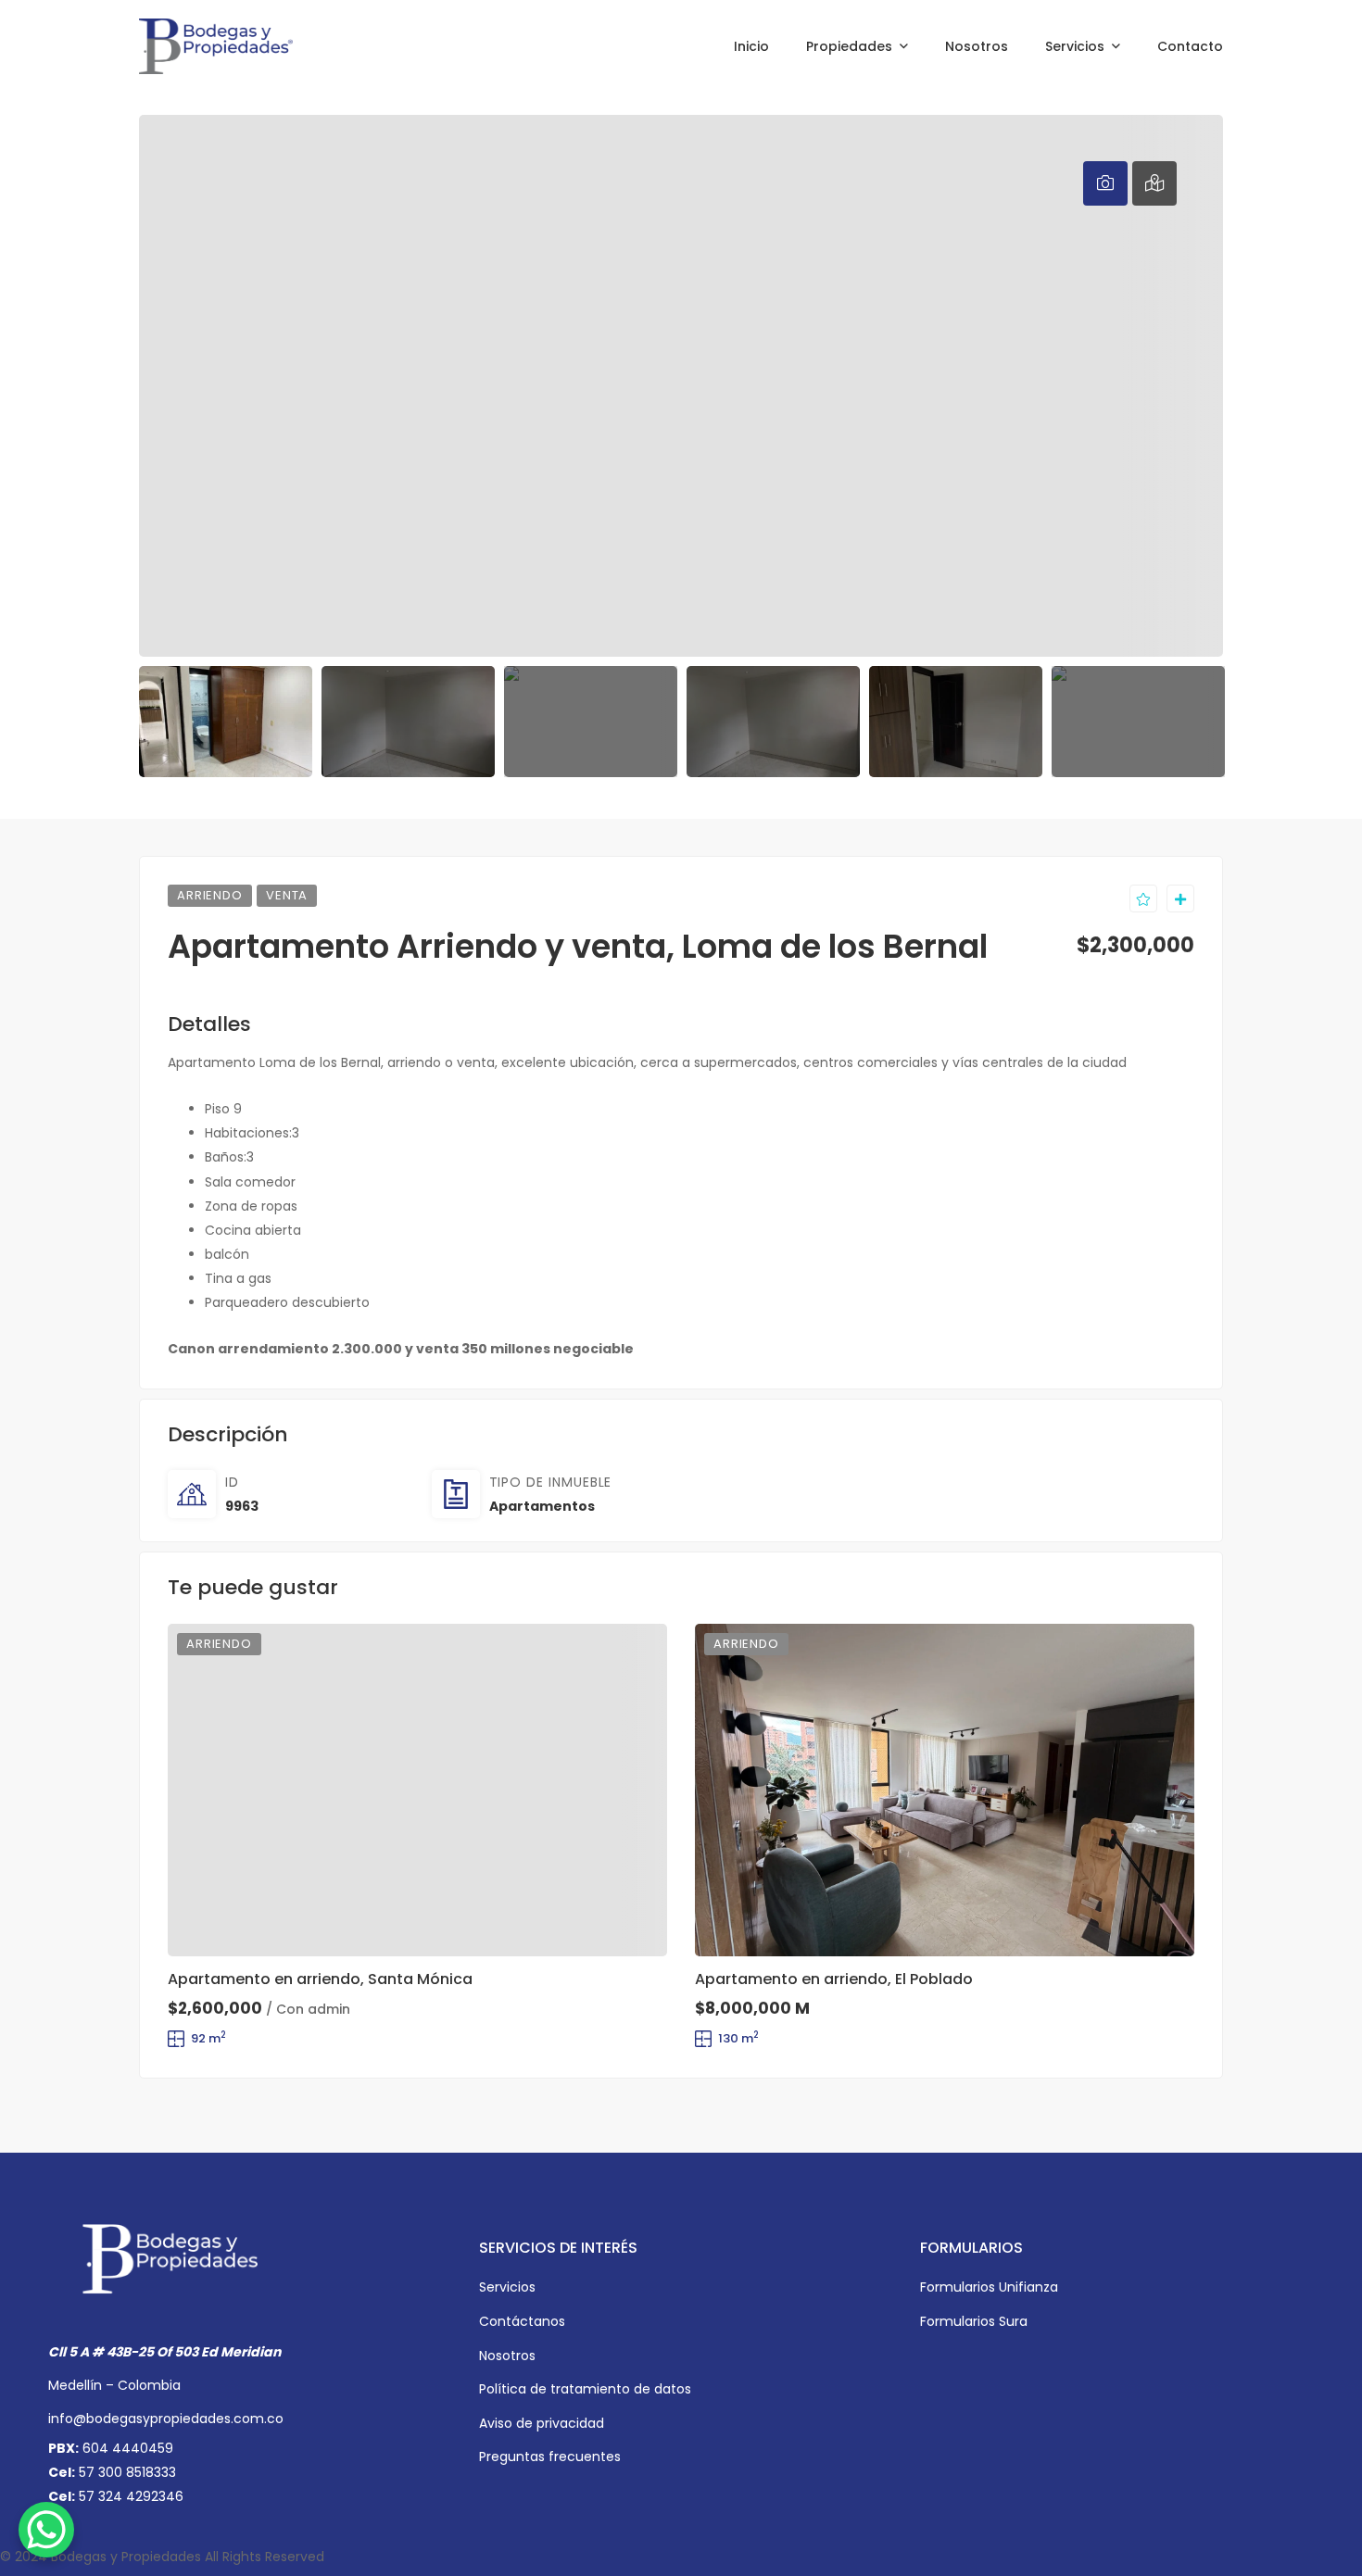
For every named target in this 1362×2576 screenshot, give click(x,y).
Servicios (507, 2287)
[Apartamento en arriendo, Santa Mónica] (417, 1790)
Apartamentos (542, 1506)
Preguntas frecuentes (550, 2457)
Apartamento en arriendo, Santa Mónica (320, 1979)
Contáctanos (522, 2321)
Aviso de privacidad (542, 2423)
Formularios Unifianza (989, 2287)
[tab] (1105, 183)
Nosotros (507, 2356)
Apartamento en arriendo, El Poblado (834, 1979)
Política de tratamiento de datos (585, 2389)
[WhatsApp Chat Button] (46, 2530)
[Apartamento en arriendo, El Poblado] (945, 1790)
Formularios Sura (974, 2321)
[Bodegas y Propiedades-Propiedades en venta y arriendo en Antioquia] (216, 46)
